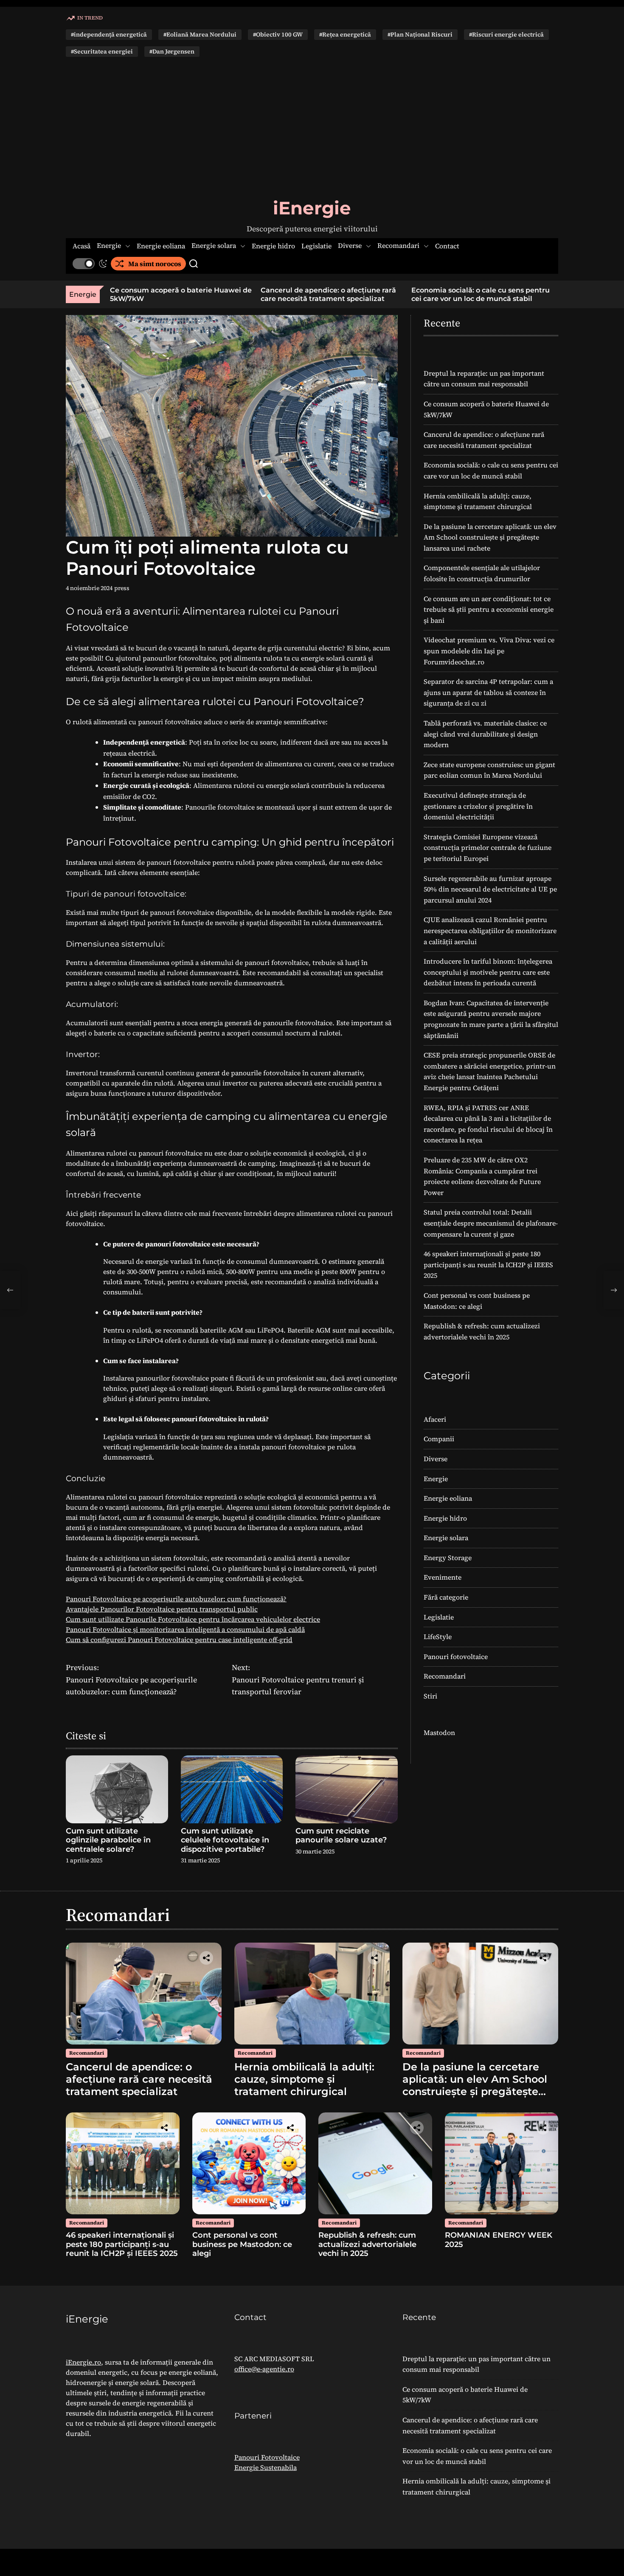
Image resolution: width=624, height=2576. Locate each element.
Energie (109, 246)
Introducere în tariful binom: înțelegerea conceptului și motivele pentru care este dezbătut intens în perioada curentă (488, 972)
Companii (439, 1439)
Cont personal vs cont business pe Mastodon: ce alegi (242, 2244)
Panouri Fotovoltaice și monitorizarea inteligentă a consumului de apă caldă (185, 1629)
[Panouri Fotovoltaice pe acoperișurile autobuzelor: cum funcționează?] (10, 1290)
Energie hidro (273, 246)
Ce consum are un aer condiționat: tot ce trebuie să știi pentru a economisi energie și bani (489, 609)
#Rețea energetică (345, 34)
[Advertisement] (312, 127)
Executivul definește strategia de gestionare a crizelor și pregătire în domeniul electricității (478, 806)
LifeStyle (438, 1637)
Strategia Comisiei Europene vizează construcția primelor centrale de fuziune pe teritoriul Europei (488, 848)
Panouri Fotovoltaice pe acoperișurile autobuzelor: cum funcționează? (176, 1599)
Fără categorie (446, 1597)
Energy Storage (448, 1558)
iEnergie (312, 208)
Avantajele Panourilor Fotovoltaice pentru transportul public (162, 1609)
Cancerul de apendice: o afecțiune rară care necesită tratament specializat (300, 294)
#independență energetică (109, 34)
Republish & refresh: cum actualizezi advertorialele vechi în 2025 (367, 2244)
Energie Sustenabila (266, 2467)
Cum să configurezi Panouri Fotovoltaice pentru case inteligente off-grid (179, 1640)
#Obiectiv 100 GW (278, 34)
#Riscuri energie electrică (506, 34)
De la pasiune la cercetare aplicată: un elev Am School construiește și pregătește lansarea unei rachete (490, 537)
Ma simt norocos (155, 264)
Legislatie (316, 246)
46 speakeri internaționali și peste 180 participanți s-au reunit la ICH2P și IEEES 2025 (488, 1264)
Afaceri (435, 1419)
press (122, 588)
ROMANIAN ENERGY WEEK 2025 (499, 2240)
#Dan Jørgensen (172, 51)
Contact (447, 246)
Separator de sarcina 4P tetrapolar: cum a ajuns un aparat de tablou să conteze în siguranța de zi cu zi (488, 692)
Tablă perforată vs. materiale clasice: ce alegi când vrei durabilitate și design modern (485, 734)
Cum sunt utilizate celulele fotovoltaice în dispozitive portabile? (225, 1840)
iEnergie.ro (83, 2362)
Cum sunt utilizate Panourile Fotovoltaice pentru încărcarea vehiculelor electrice (193, 1619)
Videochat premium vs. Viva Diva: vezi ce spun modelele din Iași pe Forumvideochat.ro (489, 651)
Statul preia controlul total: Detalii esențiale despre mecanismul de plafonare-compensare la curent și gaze (491, 1223)
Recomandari (398, 246)
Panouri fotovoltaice (456, 1656)
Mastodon (439, 1732)
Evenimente (443, 1577)
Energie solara (214, 246)
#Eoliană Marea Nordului (200, 34)
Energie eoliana (161, 246)
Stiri (430, 1696)
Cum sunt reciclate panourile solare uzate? (341, 1836)
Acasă (82, 246)
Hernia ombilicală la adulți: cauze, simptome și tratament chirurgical (304, 2079)
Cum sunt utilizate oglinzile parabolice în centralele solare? (108, 1840)
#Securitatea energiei (102, 51)
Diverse (350, 246)
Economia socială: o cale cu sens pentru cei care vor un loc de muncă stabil (453, 294)
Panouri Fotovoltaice (267, 2457)
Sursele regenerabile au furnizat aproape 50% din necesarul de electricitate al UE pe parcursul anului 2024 (490, 889)
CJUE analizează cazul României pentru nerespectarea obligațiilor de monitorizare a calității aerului (490, 930)
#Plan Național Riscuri (420, 34)
